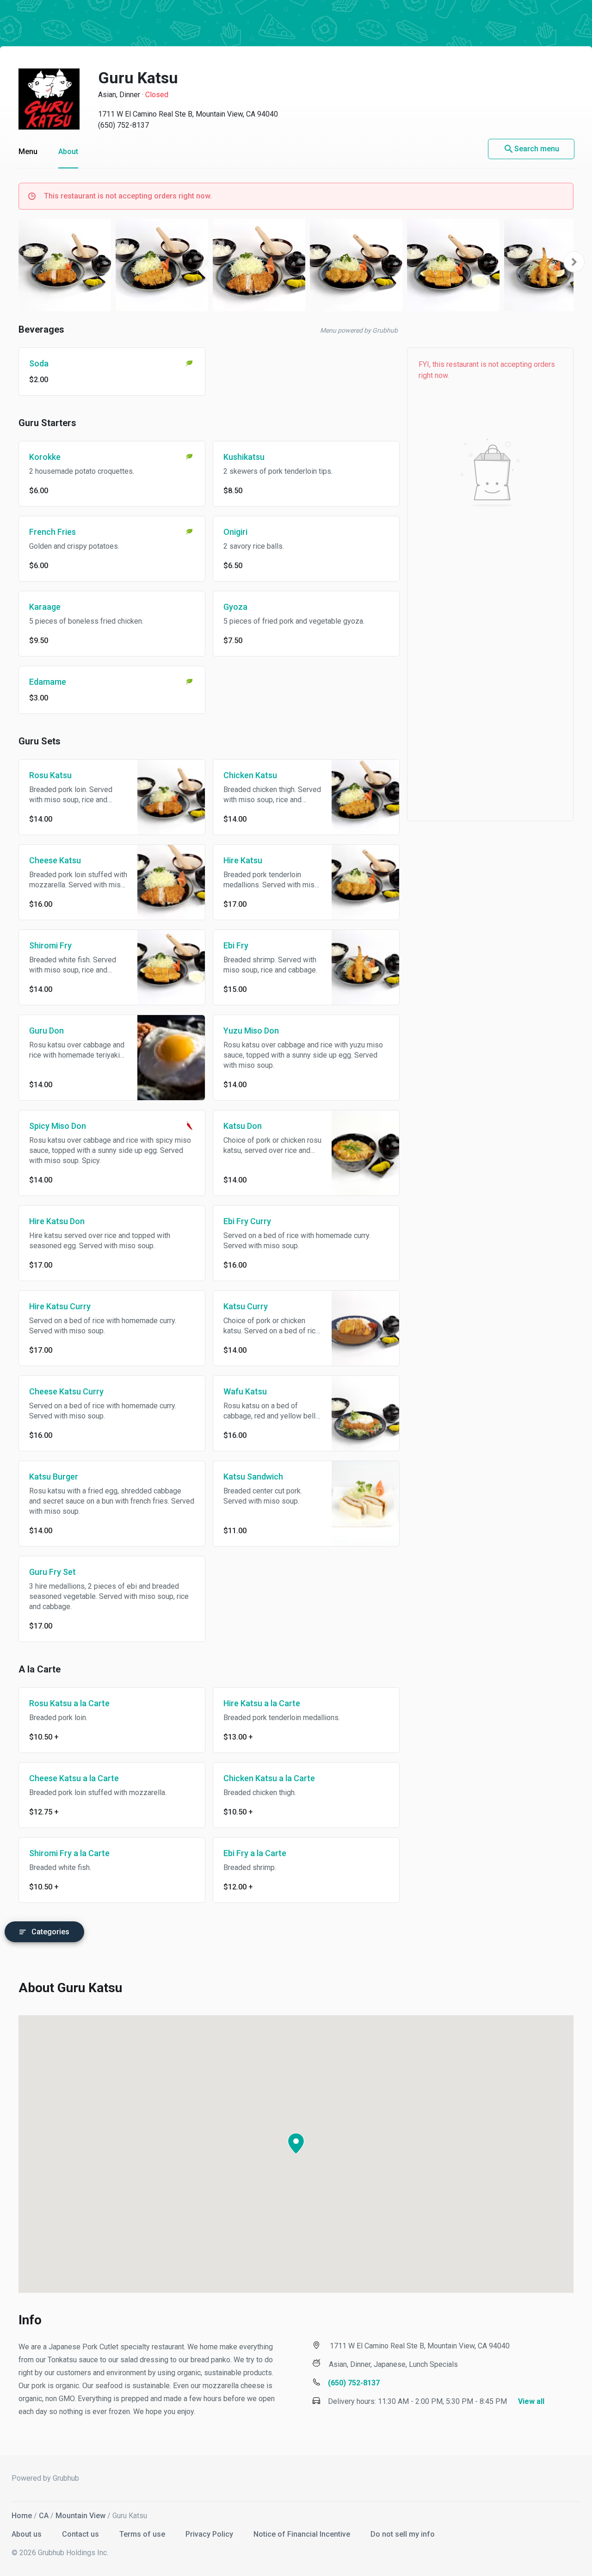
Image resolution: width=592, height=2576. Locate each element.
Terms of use (143, 2534)
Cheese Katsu (55, 860)
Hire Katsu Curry (60, 1306)
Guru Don (46, 1031)
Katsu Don (243, 1126)
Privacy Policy (210, 2534)
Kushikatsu (244, 457)
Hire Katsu (243, 860)
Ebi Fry (236, 945)
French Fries (52, 532)
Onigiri (235, 532)
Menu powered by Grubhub (359, 330)
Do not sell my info (403, 2534)
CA (44, 2516)
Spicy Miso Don (58, 1126)
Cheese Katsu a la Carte (74, 1778)
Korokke (45, 457)
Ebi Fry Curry (247, 1221)
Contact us (81, 2534)
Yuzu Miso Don (251, 1031)
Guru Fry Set (52, 1572)
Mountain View (80, 2516)
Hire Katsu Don (57, 1221)
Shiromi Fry (50, 945)
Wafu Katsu (245, 1391)
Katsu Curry (246, 1306)
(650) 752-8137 (123, 125)
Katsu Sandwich (253, 1477)
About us (28, 2534)
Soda (39, 363)
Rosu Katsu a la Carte (69, 1703)
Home (22, 2516)
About (68, 152)
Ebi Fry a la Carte (255, 1853)
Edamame (48, 682)
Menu (28, 152)
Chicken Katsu (250, 775)
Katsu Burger (54, 1477)
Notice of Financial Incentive (303, 2534)
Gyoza (235, 607)
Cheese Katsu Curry (66, 1391)
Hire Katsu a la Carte (262, 1703)
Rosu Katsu (50, 775)
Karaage (45, 607)
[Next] (574, 262)
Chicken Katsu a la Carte (269, 1778)
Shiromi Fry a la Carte (69, 1853)
